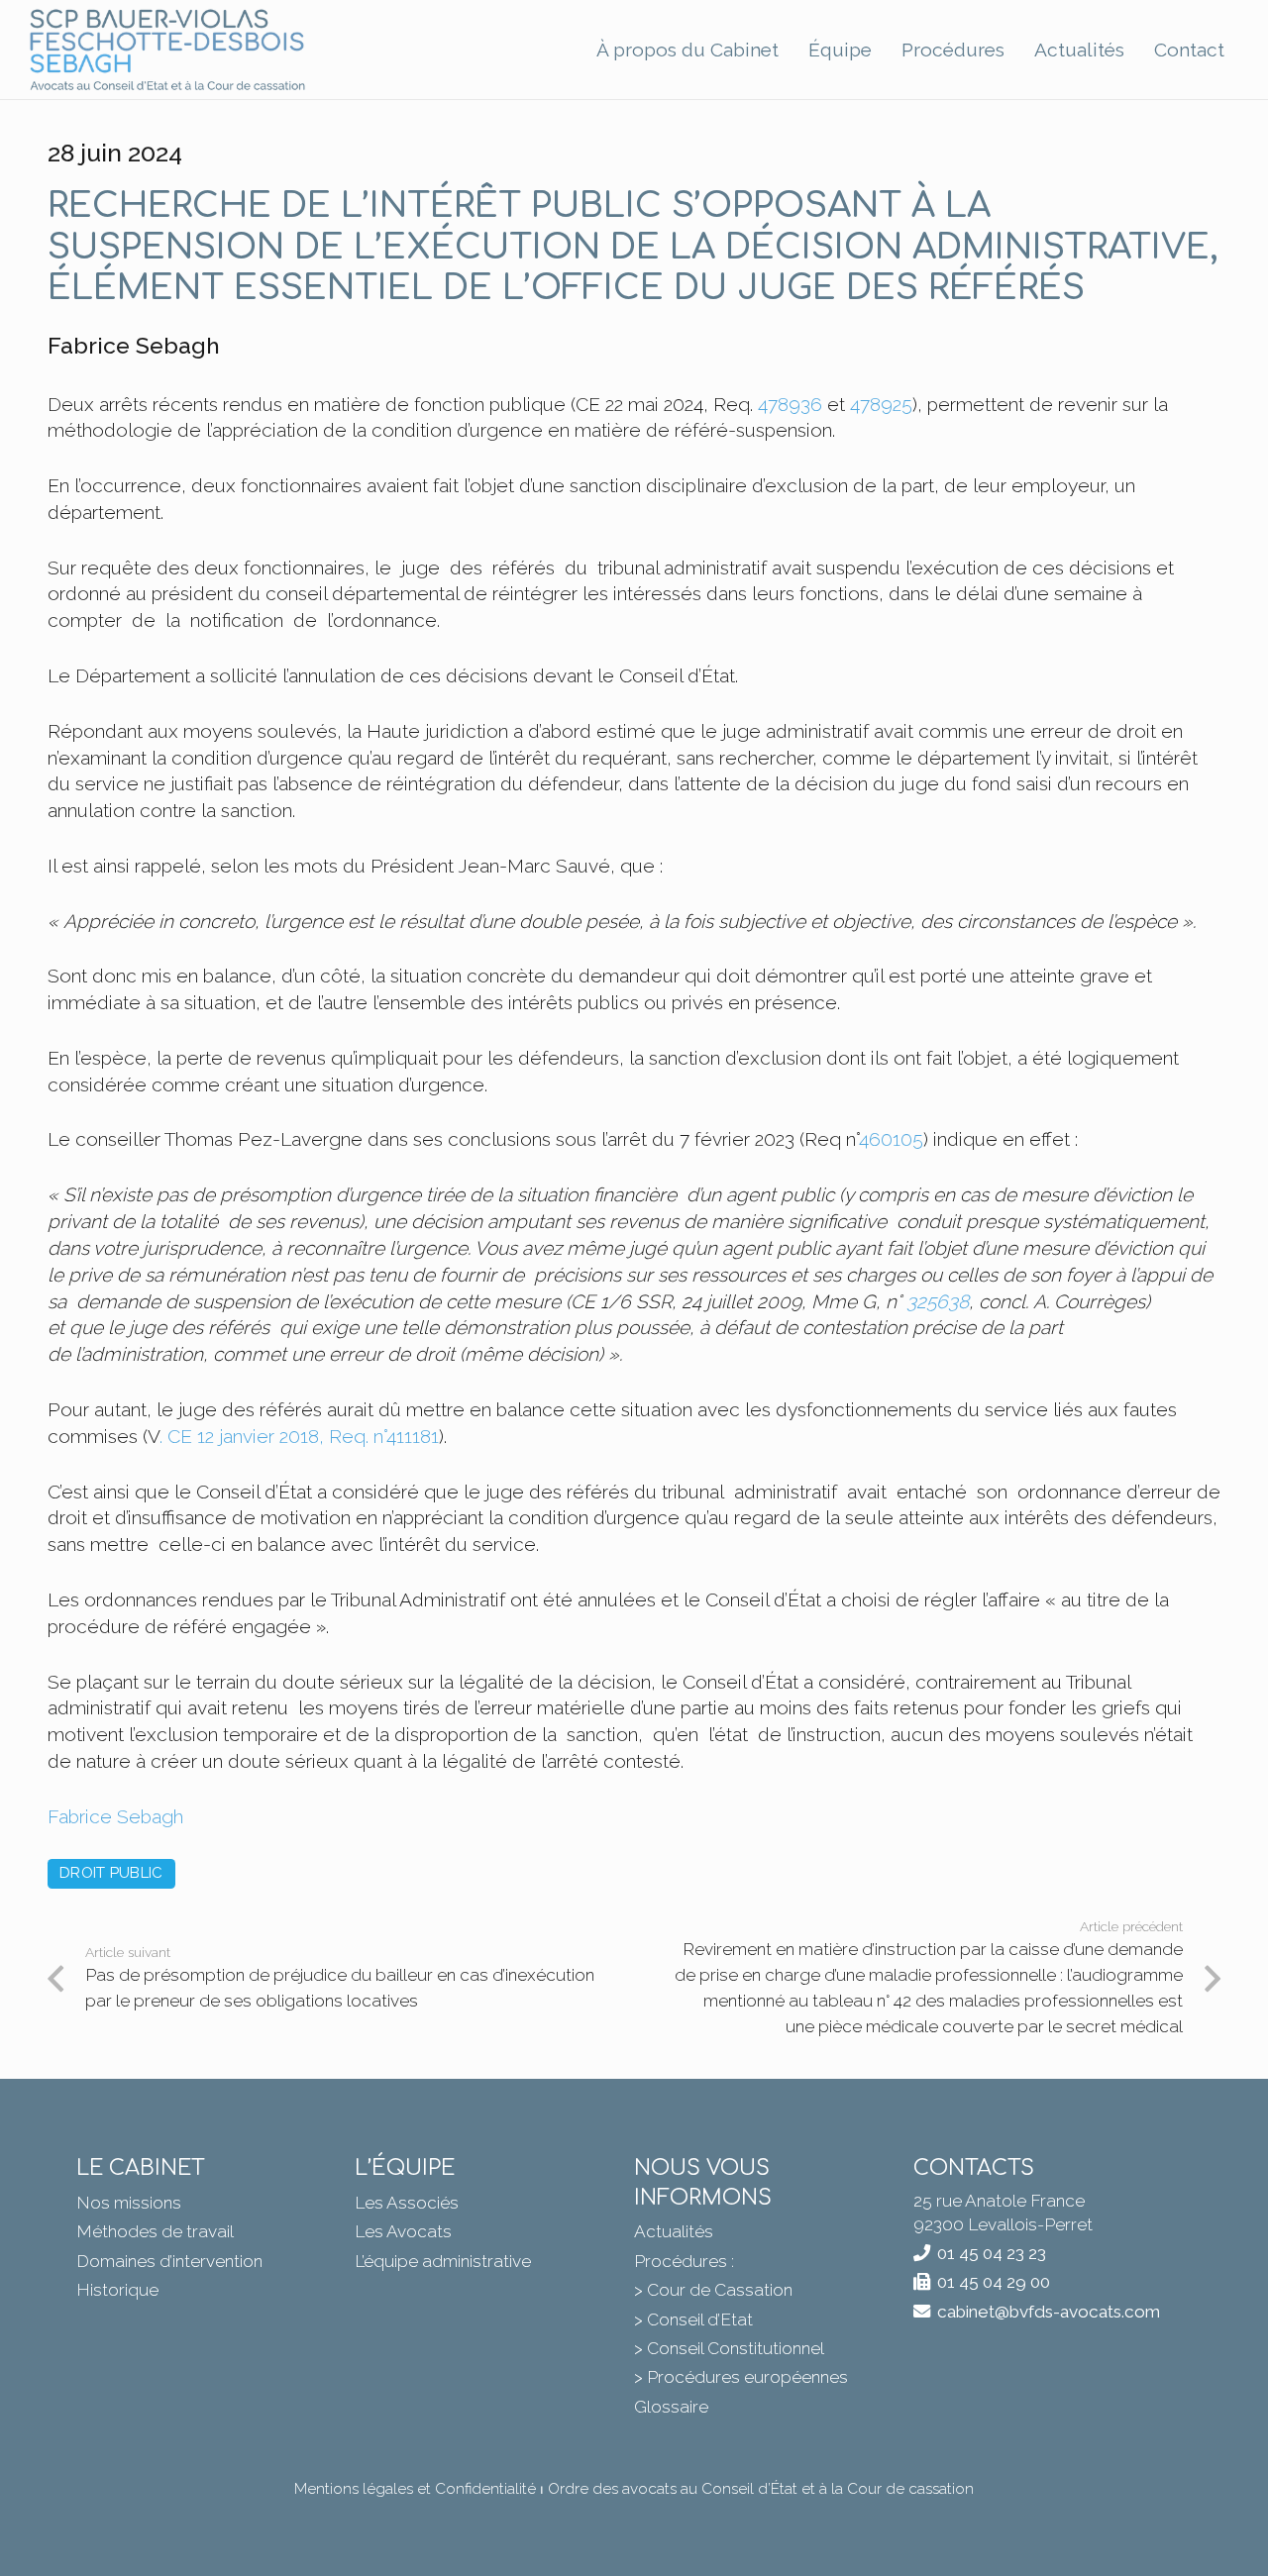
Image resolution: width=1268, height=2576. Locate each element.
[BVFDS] (168, 50)
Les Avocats (403, 2231)
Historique (117, 2290)
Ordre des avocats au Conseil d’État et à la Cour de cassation (761, 2489)
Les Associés (407, 2203)
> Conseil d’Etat (693, 2319)
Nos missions (129, 2203)
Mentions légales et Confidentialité (415, 2489)
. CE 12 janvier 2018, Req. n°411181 (299, 1436)
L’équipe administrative (443, 2261)
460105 (891, 1139)
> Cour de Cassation (713, 2290)
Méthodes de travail (155, 2231)
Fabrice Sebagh (115, 1816)
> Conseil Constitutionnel (729, 2348)
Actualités (674, 2231)
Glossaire (671, 2407)
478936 (790, 404)
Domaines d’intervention (169, 2261)
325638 (938, 1301)
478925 (881, 404)
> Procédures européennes (741, 2377)
